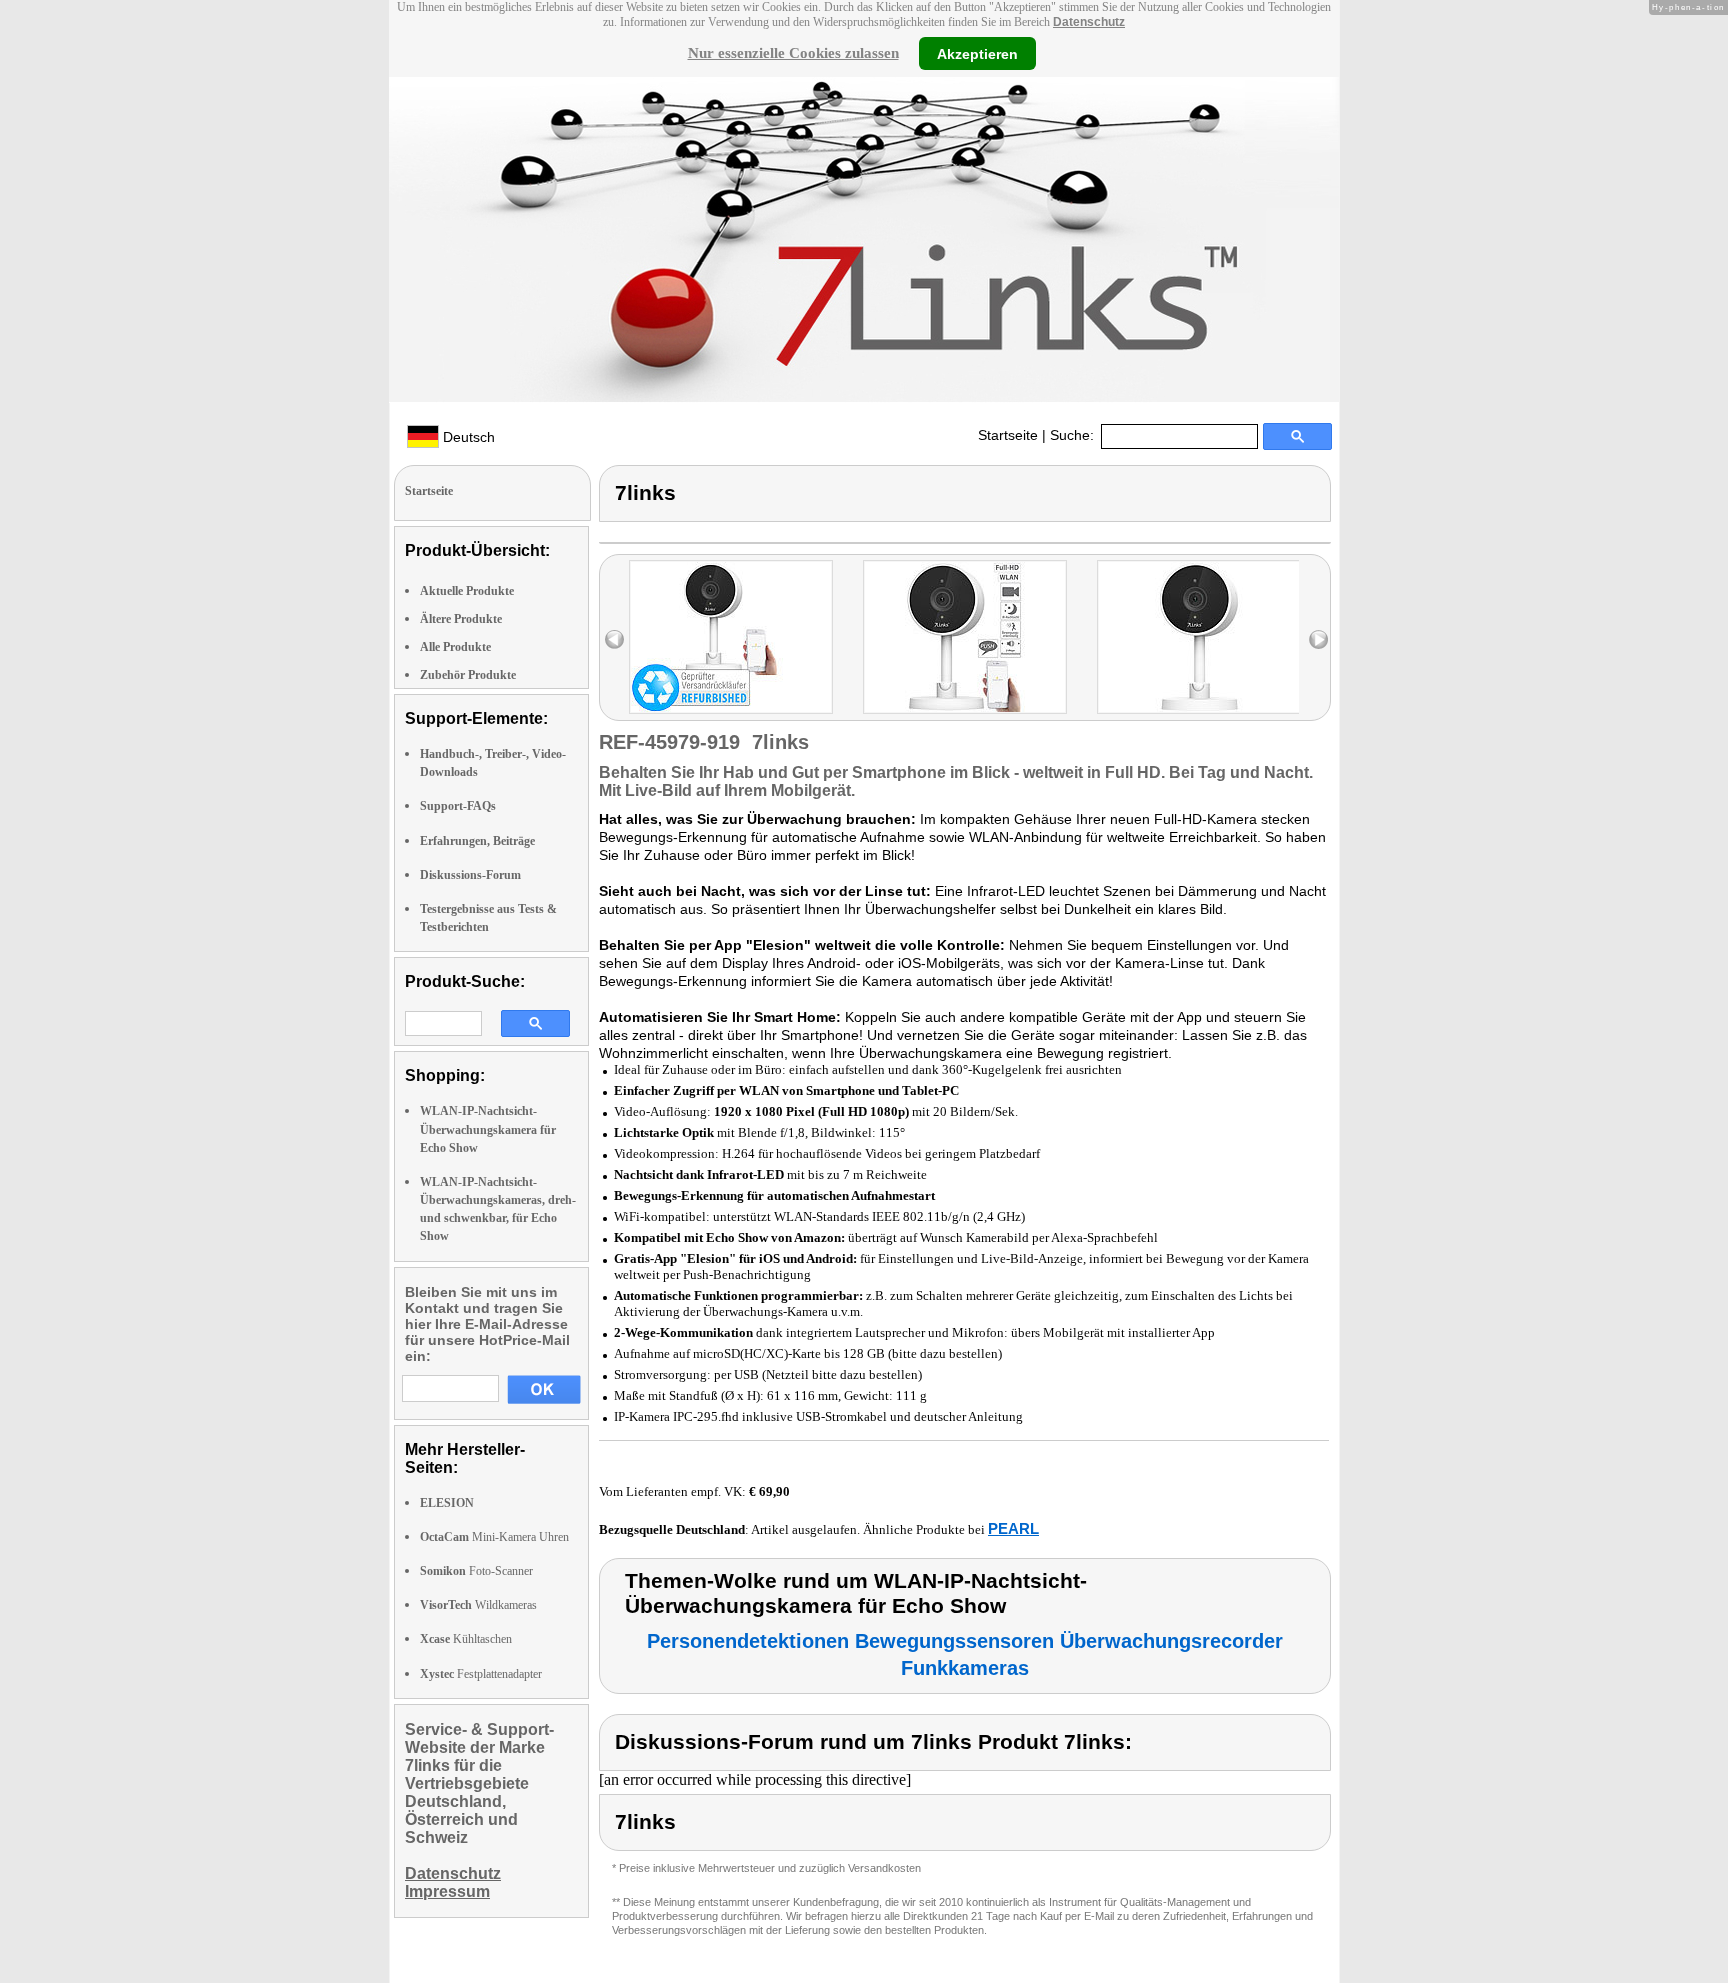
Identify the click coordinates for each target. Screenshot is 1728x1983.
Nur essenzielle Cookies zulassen (793, 53)
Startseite (1008, 435)
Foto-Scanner (476, 1571)
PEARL (1013, 1528)
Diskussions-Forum (470, 875)
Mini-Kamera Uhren (494, 1537)
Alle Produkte (455, 647)
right (1318, 639)
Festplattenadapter (481, 1674)
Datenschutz (1089, 22)
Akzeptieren (977, 53)
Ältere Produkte (461, 619)
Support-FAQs (458, 806)
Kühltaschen (466, 1639)
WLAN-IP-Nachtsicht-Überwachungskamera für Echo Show (488, 1129)
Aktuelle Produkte (467, 591)
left (614, 639)
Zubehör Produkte (468, 675)
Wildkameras (478, 1605)
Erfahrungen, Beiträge (477, 841)
